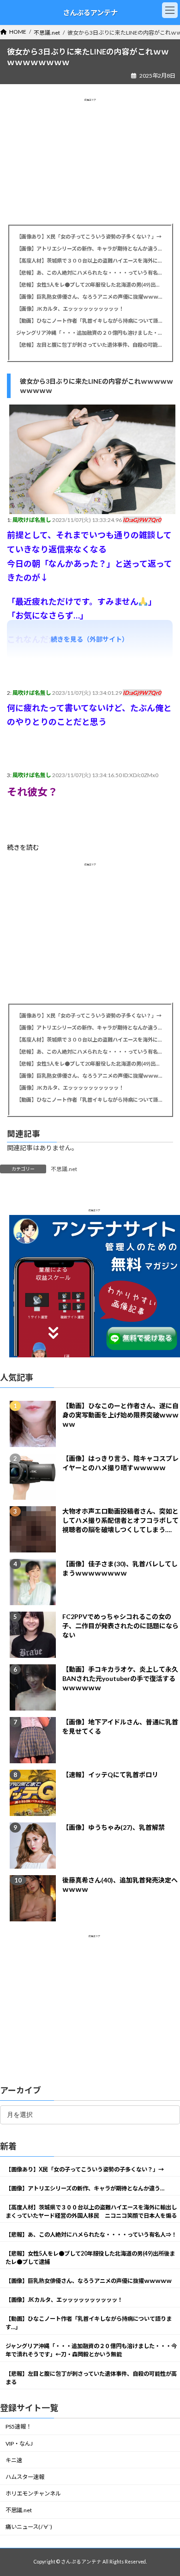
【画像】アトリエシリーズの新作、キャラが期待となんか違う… (89, 248)
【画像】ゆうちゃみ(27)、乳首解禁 (114, 1827)
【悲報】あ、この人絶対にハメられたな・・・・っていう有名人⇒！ (90, 273)
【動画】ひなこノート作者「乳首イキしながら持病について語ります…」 (90, 321)
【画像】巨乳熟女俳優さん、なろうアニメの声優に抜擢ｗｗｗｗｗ (90, 297)
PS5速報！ (18, 2426)
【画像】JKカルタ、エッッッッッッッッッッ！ (70, 309)
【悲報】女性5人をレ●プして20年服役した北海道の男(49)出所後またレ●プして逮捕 (90, 285)
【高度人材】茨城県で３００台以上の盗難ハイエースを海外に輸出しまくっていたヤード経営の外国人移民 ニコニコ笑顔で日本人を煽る (90, 261)
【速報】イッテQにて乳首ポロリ (110, 1775)
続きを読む (23, 847)
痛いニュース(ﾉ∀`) (29, 2527)
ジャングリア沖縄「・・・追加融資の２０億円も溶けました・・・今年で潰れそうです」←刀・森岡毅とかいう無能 (90, 333)
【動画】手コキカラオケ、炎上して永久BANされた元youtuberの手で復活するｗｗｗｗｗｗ (120, 1678)
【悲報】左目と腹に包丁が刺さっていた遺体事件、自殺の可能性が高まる (90, 345)
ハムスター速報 (25, 2476)
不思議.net (64, 1169)
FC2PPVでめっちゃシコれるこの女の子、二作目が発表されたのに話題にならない (120, 1626)
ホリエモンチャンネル (33, 2493)
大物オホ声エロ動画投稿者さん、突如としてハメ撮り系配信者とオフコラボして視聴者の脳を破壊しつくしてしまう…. (120, 1520)
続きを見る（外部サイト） (90, 639)
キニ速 (14, 2460)
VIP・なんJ (19, 2443)
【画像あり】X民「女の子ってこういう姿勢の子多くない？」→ (89, 236)
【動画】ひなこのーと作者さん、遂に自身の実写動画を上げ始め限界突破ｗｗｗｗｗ (120, 1415)
